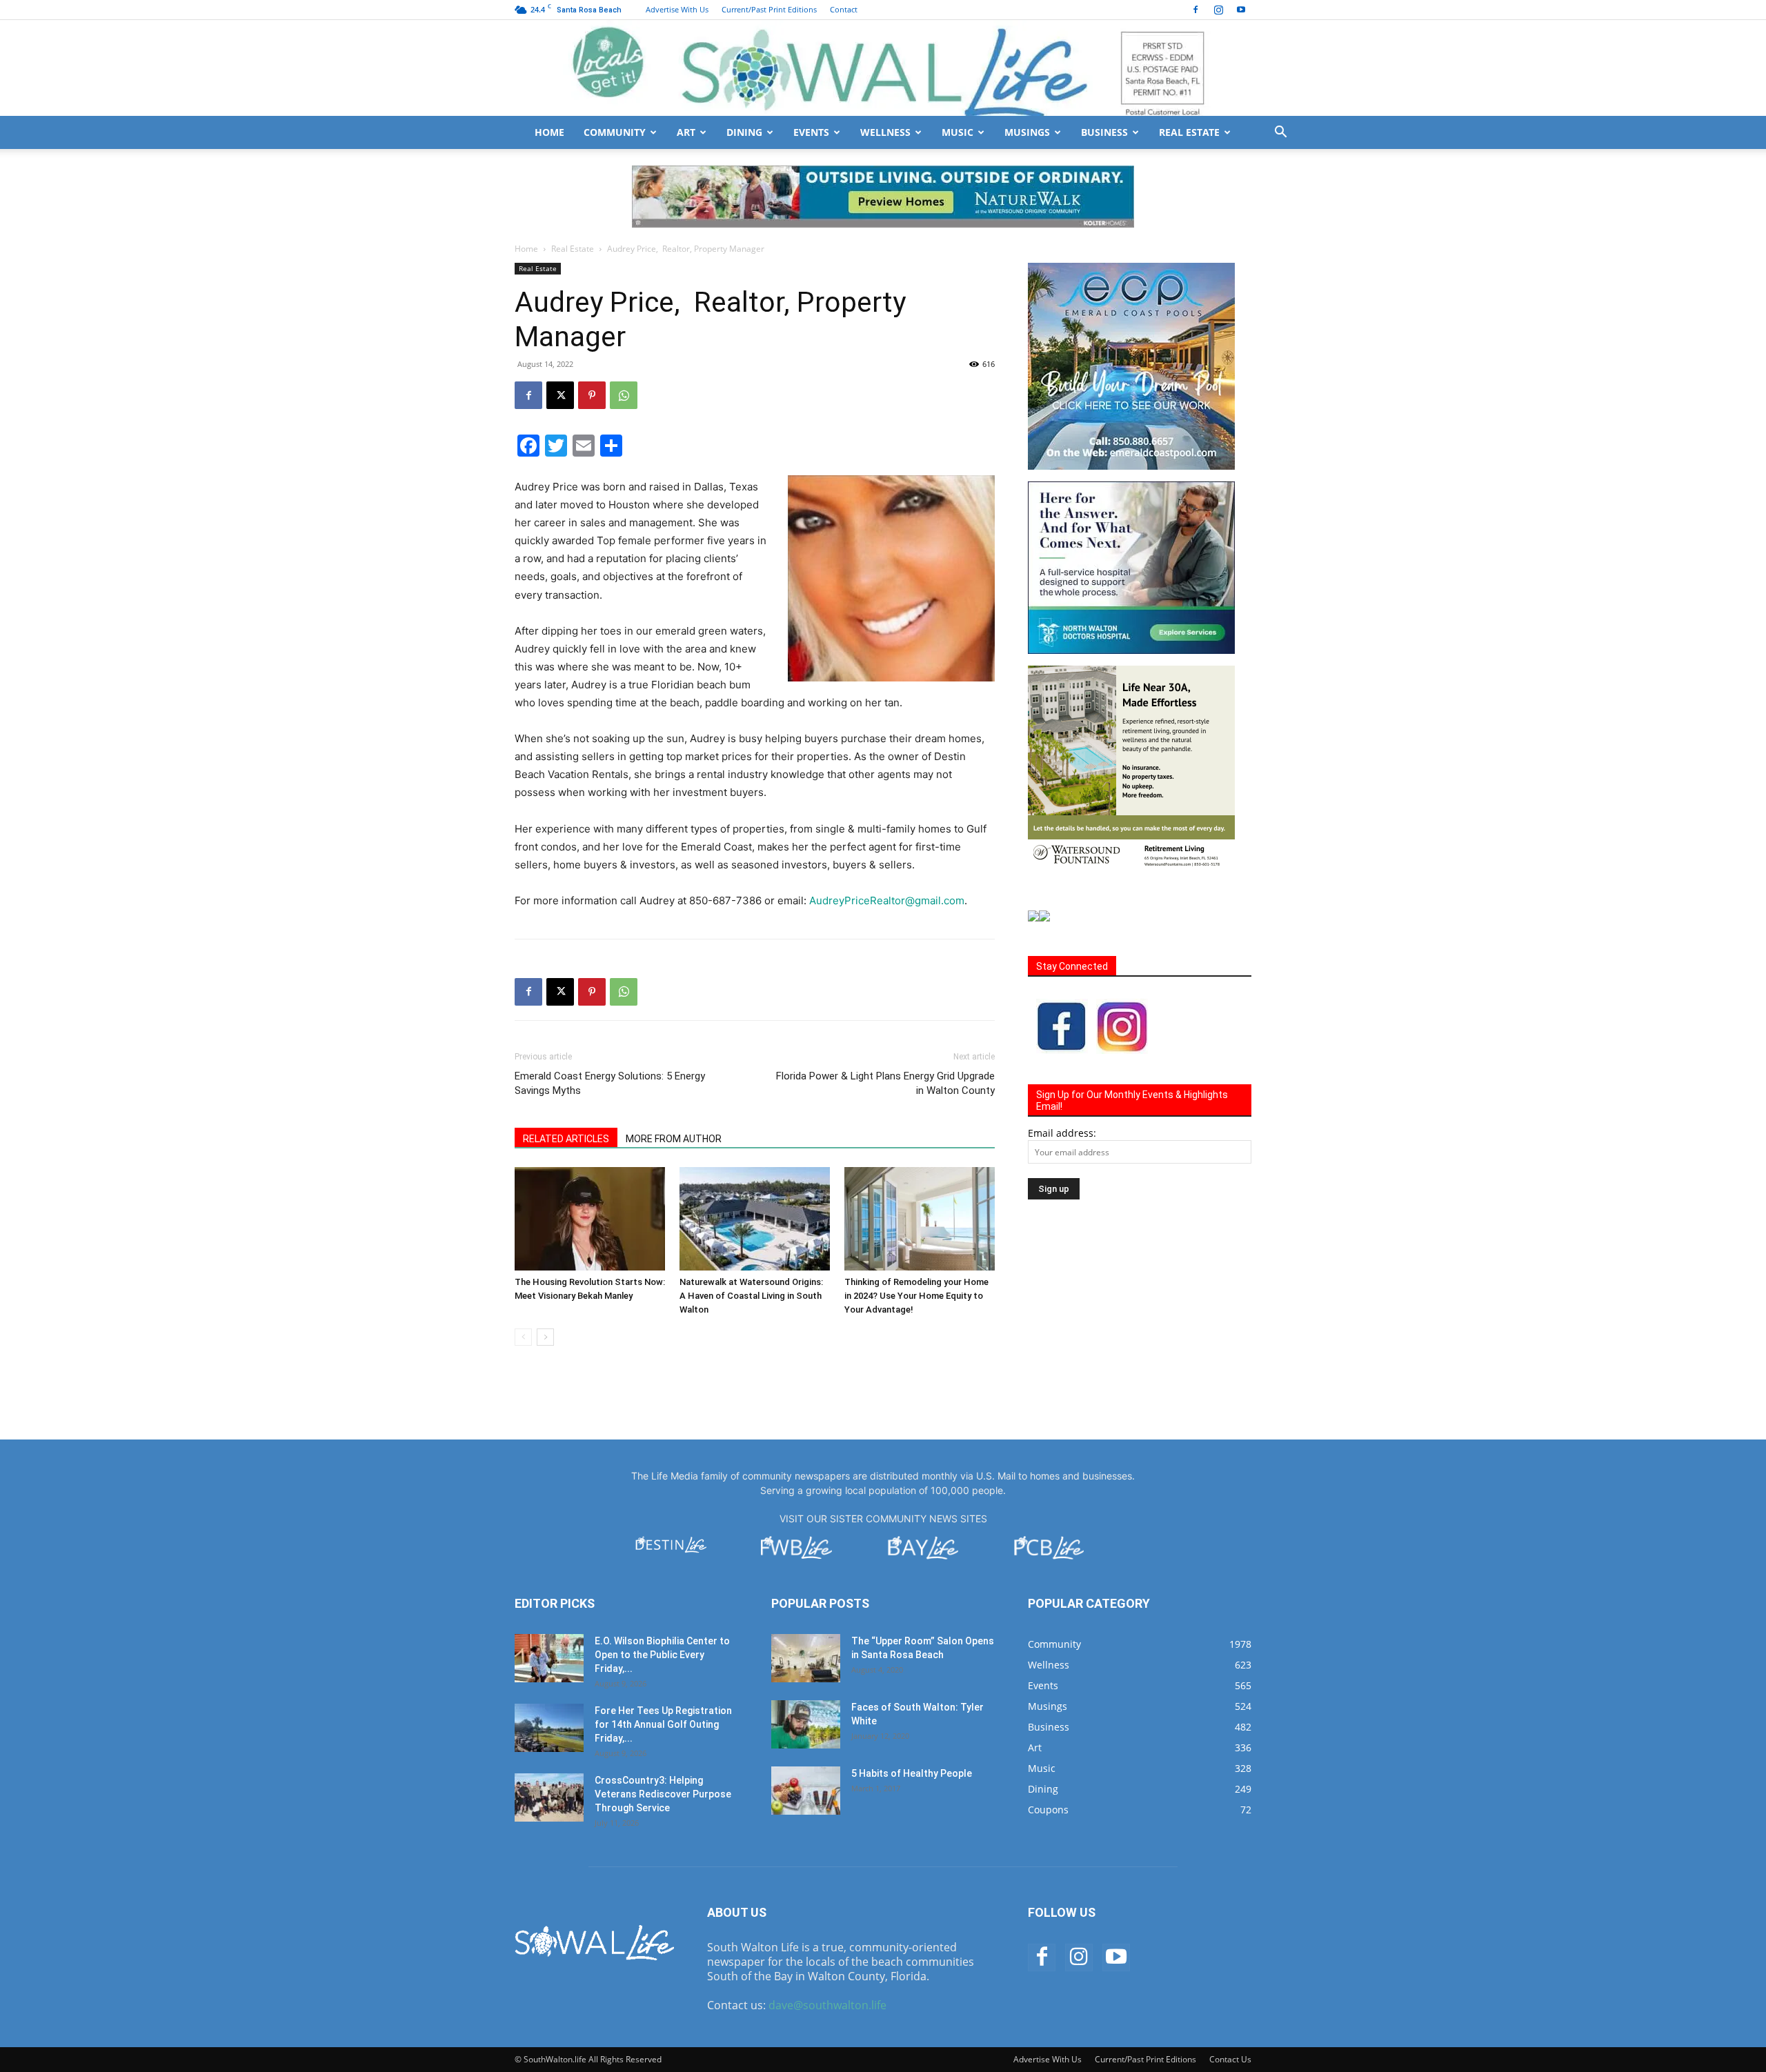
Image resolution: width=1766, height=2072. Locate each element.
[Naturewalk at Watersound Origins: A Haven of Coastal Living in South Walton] (755, 1219)
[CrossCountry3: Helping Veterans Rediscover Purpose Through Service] (549, 1797)
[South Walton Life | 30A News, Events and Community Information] (883, 68)
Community (615, 132)
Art (686, 132)
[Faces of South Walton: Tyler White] (806, 1724)
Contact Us (1230, 2059)
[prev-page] (523, 1337)
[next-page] (545, 1337)
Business (1104, 132)
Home (549, 132)
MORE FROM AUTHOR (674, 1139)
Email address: (1062, 1133)
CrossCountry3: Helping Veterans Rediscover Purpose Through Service (663, 1794)
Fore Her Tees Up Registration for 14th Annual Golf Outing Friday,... (663, 1724)
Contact (844, 9)
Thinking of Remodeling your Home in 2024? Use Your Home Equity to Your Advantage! (916, 1296)
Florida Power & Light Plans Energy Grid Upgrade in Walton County (885, 1083)
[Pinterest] (592, 395)
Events (811, 132)
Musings (1027, 132)
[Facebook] (1195, 10)
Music (958, 132)
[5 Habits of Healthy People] (806, 1791)
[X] (560, 395)
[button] (1280, 133)
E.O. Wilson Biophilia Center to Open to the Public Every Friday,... (662, 1655)
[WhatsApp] (624, 395)
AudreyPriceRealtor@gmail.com (887, 900)
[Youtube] (1241, 10)
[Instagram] (1218, 10)
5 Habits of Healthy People (912, 1773)
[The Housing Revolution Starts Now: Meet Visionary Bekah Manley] (590, 1219)
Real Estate (1189, 132)
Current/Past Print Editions (769, 9)
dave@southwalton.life (827, 2005)
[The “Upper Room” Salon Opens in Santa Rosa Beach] (806, 1658)
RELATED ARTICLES (566, 1139)
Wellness (885, 132)
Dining (744, 132)
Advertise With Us (677, 9)
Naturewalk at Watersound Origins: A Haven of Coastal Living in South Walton (751, 1296)
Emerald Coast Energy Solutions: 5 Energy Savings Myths (610, 1083)
